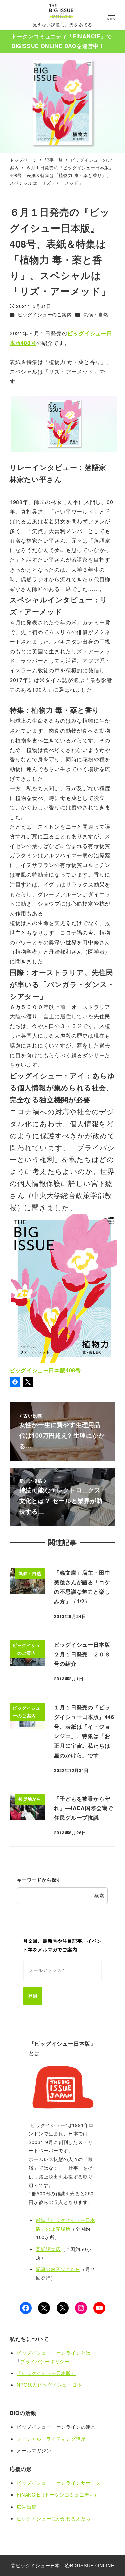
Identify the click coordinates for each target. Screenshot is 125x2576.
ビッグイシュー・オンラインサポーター (61, 2483)
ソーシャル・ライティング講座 (51, 2439)
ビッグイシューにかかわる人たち (54, 2518)
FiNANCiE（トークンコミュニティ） (58, 2494)
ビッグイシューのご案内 (45, 314)
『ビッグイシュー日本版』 (46, 2373)
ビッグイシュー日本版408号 (45, 1370)
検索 (99, 1895)
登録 (33, 1996)
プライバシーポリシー (45, 2361)
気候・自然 (96, 314)
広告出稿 (26, 2507)
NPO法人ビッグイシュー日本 (49, 2385)
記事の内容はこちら (58, 2269)
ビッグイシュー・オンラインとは (54, 2353)
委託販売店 (48, 2249)
